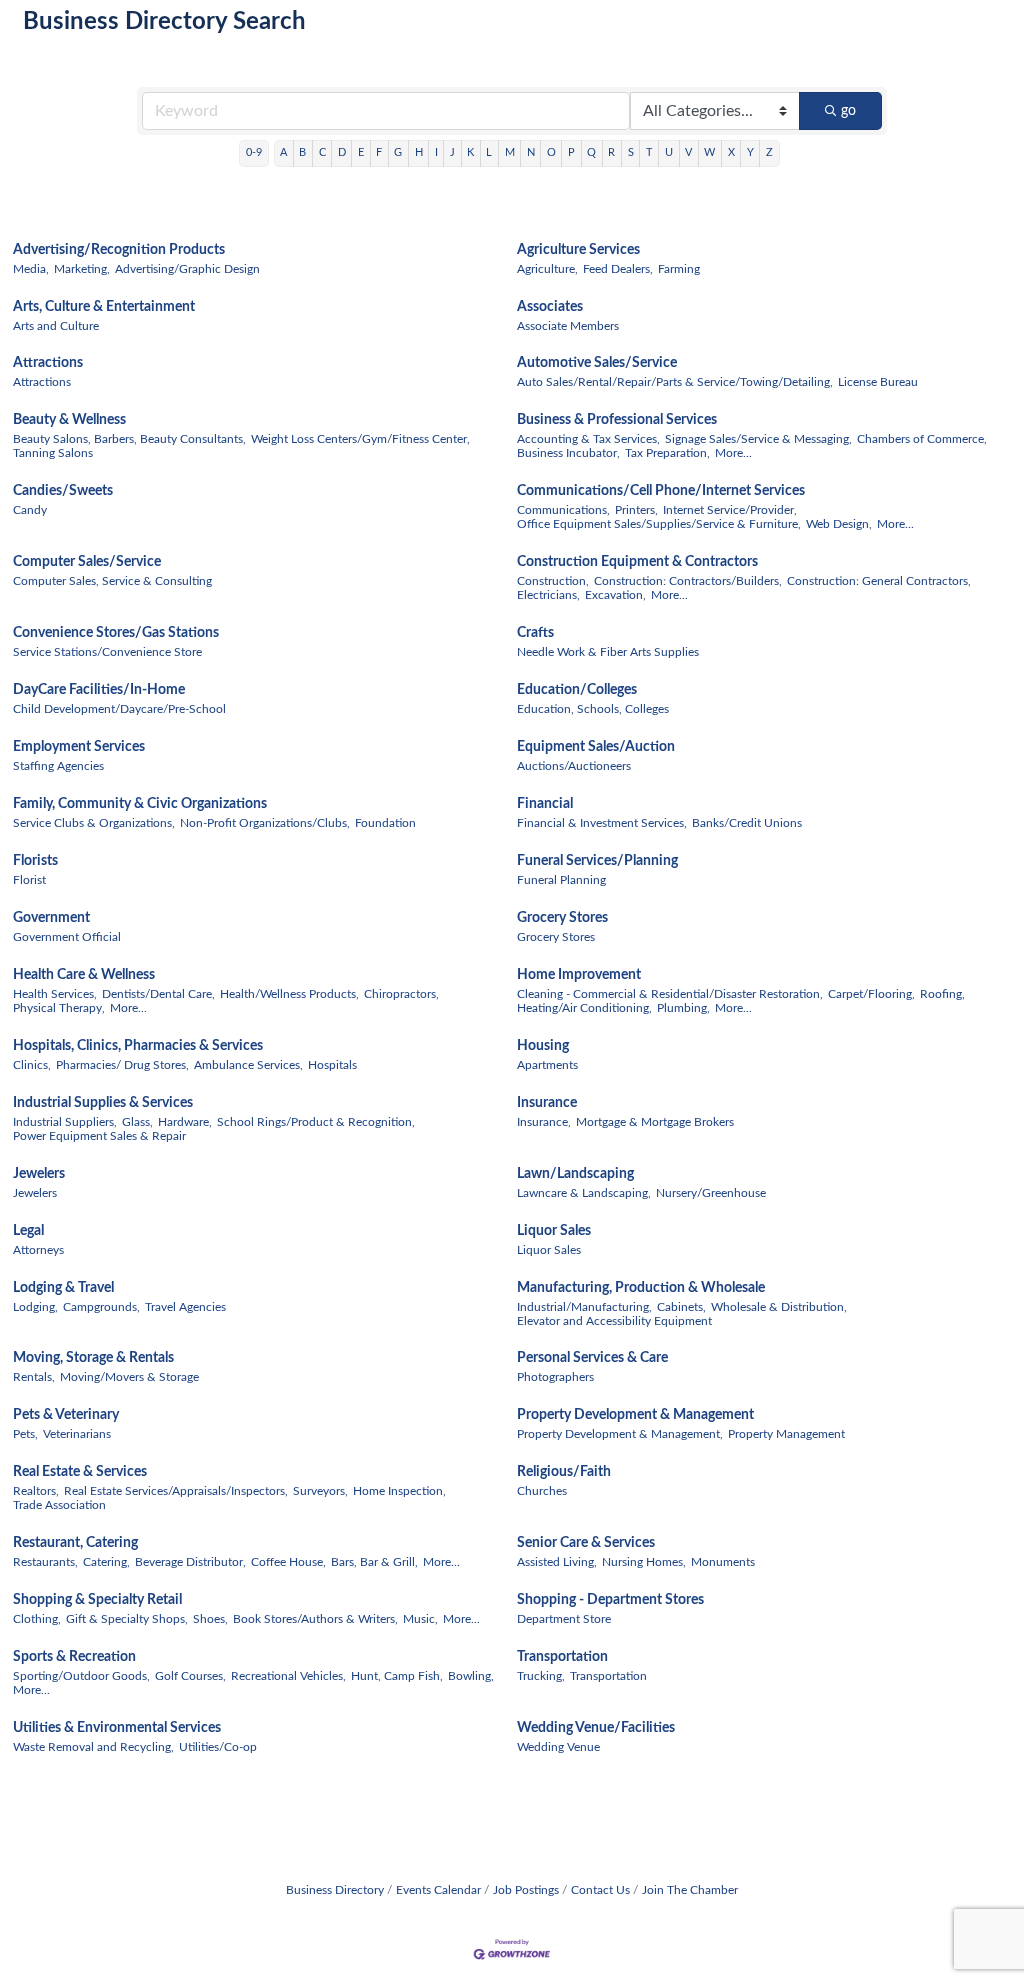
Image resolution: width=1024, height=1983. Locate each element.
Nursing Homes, (644, 1562)
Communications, (563, 510)
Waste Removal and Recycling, (93, 1747)
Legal (28, 1231)
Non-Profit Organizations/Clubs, (265, 823)
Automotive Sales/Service (597, 363)
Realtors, (36, 1491)
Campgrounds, (101, 1307)
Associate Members (568, 326)
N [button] (531, 152)
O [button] (551, 152)
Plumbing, (683, 1008)
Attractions (48, 363)
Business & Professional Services (617, 420)
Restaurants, (45, 1562)
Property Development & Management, (620, 1434)
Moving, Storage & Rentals (93, 1358)
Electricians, (548, 595)
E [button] (361, 152)
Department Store (564, 1619)
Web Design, (839, 524)
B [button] (302, 152)
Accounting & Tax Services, (588, 439)
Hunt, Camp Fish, (397, 1676)
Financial (545, 804)
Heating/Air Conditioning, (584, 1008)
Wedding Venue (558, 1747)
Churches (542, 1491)
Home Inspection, (399, 1491)
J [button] (452, 152)
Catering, (106, 1562)
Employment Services (79, 747)
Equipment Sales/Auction (596, 747)
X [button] (731, 152)
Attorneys (38, 1250)
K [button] (470, 152)
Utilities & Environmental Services (117, 1728)
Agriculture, (547, 269)
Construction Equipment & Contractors (637, 562)
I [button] (436, 152)
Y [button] (750, 152)
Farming (679, 269)
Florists (35, 861)
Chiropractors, (401, 994)
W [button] (709, 152)
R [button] (611, 152)
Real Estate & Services (80, 1472)
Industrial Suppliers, (65, 1122)
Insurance (547, 1103)
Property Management (786, 1434)
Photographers (555, 1377)
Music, (420, 1619)
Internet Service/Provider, (730, 510)
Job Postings (526, 1890)
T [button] (649, 152)
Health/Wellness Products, (289, 994)
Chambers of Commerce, (922, 439)
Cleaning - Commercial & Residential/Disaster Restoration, (670, 994)
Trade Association (59, 1505)
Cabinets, (681, 1307)
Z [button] (769, 152)
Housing (543, 1046)
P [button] (571, 152)
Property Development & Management (635, 1415)
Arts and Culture (56, 326)
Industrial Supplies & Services (103, 1103)
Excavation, (615, 595)
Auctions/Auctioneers (574, 766)
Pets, (25, 1434)
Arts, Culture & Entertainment (104, 307)
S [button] (631, 152)
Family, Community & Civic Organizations (140, 804)
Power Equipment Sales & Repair (99, 1136)
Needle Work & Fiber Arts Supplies (608, 652)
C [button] (322, 152)
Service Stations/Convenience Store (107, 652)
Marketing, (82, 269)
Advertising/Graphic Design (187, 269)
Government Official (67, 937)
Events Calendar (438, 1890)
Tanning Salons (53, 453)
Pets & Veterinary (66, 1415)
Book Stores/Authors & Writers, (315, 1619)
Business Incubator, (568, 453)
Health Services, (55, 994)
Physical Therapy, (59, 1008)
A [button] (283, 152)
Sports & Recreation (74, 1657)
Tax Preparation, (667, 453)
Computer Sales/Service (87, 562)
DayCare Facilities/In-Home (99, 690)
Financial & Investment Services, (602, 823)
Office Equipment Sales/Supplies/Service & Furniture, (659, 524)
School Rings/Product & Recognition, (316, 1122)
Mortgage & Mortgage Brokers (655, 1122)
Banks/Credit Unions (747, 823)
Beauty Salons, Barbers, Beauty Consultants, (129, 439)
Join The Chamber (690, 1890)
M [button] (510, 152)
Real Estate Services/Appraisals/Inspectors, (176, 1491)
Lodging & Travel (63, 1288)
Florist (29, 880)
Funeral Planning (561, 880)
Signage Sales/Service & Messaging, (758, 439)
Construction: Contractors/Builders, (688, 581)
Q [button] (591, 152)
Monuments (723, 1562)
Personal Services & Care (592, 1358)
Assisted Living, (557, 1562)
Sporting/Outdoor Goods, (81, 1676)
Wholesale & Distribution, (779, 1307)
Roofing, (942, 994)
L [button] (489, 152)
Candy (30, 510)
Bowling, (471, 1676)
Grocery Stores (562, 918)
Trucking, (541, 1676)
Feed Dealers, (618, 269)
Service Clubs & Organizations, (94, 823)
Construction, (553, 581)
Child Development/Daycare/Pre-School (119, 709)
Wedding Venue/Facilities (596, 1728)
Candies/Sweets (63, 491)
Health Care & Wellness (84, 975)
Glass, (137, 1122)
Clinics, (32, 1065)
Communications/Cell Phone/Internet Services (661, 491)
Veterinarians (77, 1434)
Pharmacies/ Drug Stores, (122, 1065)
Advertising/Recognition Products (119, 250)
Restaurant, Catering (75, 1543)
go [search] (848, 111)
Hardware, (185, 1122)
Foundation (385, 823)
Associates (550, 307)
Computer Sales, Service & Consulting (112, 581)
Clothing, (37, 1619)
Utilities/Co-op (218, 1747)
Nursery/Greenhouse (711, 1193)
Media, (31, 269)
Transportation (562, 1657)
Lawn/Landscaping (575, 1174)
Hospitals (332, 1065)
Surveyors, (320, 1491)
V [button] (688, 152)
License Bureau (878, 382)
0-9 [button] (254, 152)
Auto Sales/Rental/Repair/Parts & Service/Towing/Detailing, (675, 382)
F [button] (379, 152)
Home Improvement (579, 975)
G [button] (398, 152)
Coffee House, (288, 1562)
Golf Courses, (190, 1676)
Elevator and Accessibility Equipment (614, 1321)
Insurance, (544, 1122)
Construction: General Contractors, (879, 581)
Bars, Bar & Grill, (374, 1562)
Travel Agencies (185, 1307)
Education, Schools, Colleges (593, 709)
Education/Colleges (577, 690)
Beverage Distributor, (190, 1562)
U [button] (669, 152)
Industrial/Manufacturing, (584, 1307)
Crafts (535, 633)
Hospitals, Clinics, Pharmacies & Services (138, 1046)
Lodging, (35, 1307)
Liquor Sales (554, 1231)
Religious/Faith (564, 1472)
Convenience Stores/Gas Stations (116, 633)
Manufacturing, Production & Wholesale (641, 1288)
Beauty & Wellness (69, 420)
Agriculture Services (578, 250)
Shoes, (210, 1619)
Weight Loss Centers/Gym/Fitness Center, (360, 439)
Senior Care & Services (586, 1543)
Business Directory (335, 1890)
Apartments (547, 1065)
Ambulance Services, (248, 1065)
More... (733, 453)
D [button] (342, 152)
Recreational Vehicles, (288, 1676)
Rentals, (34, 1377)
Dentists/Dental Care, (158, 994)
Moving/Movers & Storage (129, 1377)
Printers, (636, 510)
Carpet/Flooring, (871, 994)
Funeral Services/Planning (597, 861)
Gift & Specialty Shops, (127, 1619)
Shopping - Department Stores (610, 1600)
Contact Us (600, 1890)
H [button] (419, 152)
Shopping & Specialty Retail (97, 1600)
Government (51, 918)
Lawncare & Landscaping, (584, 1193)
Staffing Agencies (58, 766)
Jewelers (39, 1174)
